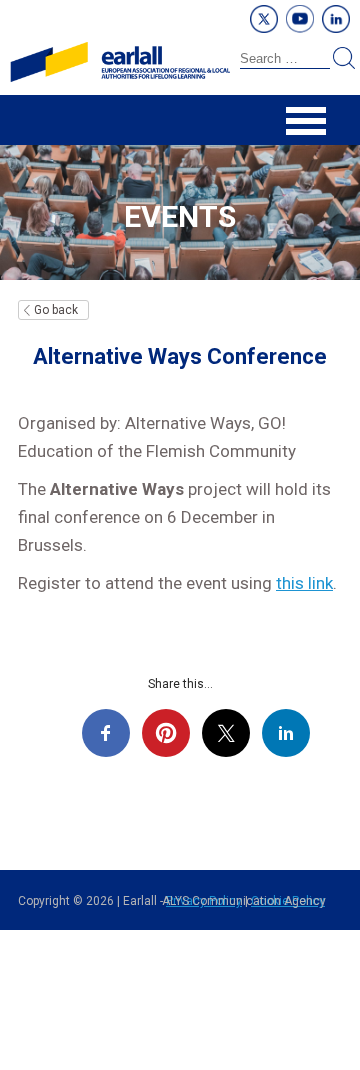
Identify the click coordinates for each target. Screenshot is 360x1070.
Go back (56, 310)
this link (304, 583)
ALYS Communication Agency (244, 901)
